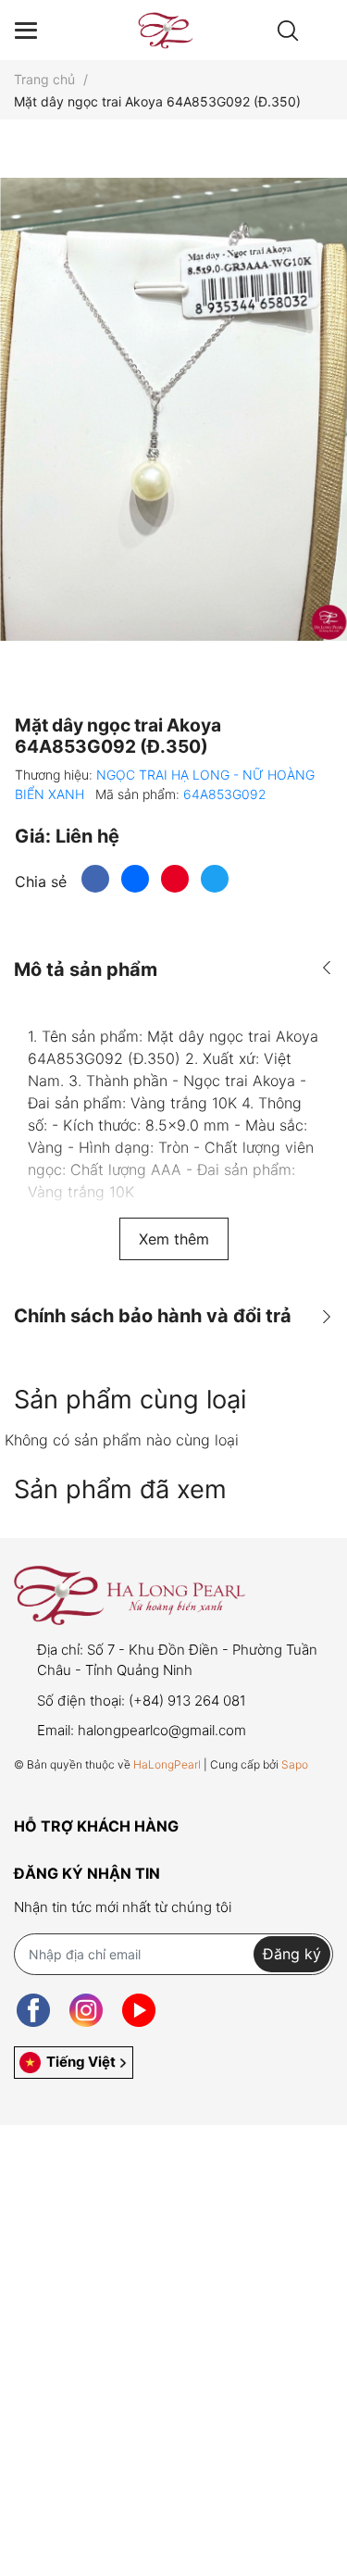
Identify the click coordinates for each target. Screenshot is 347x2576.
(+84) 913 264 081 (187, 1701)
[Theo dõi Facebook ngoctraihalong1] (33, 2011)
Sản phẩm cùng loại (130, 1400)
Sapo (295, 1764)
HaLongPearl (167, 1764)
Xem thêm (174, 1239)
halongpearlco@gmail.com (162, 1730)
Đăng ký (292, 1954)
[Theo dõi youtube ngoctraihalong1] (139, 2011)
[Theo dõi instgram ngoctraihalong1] (86, 2011)
